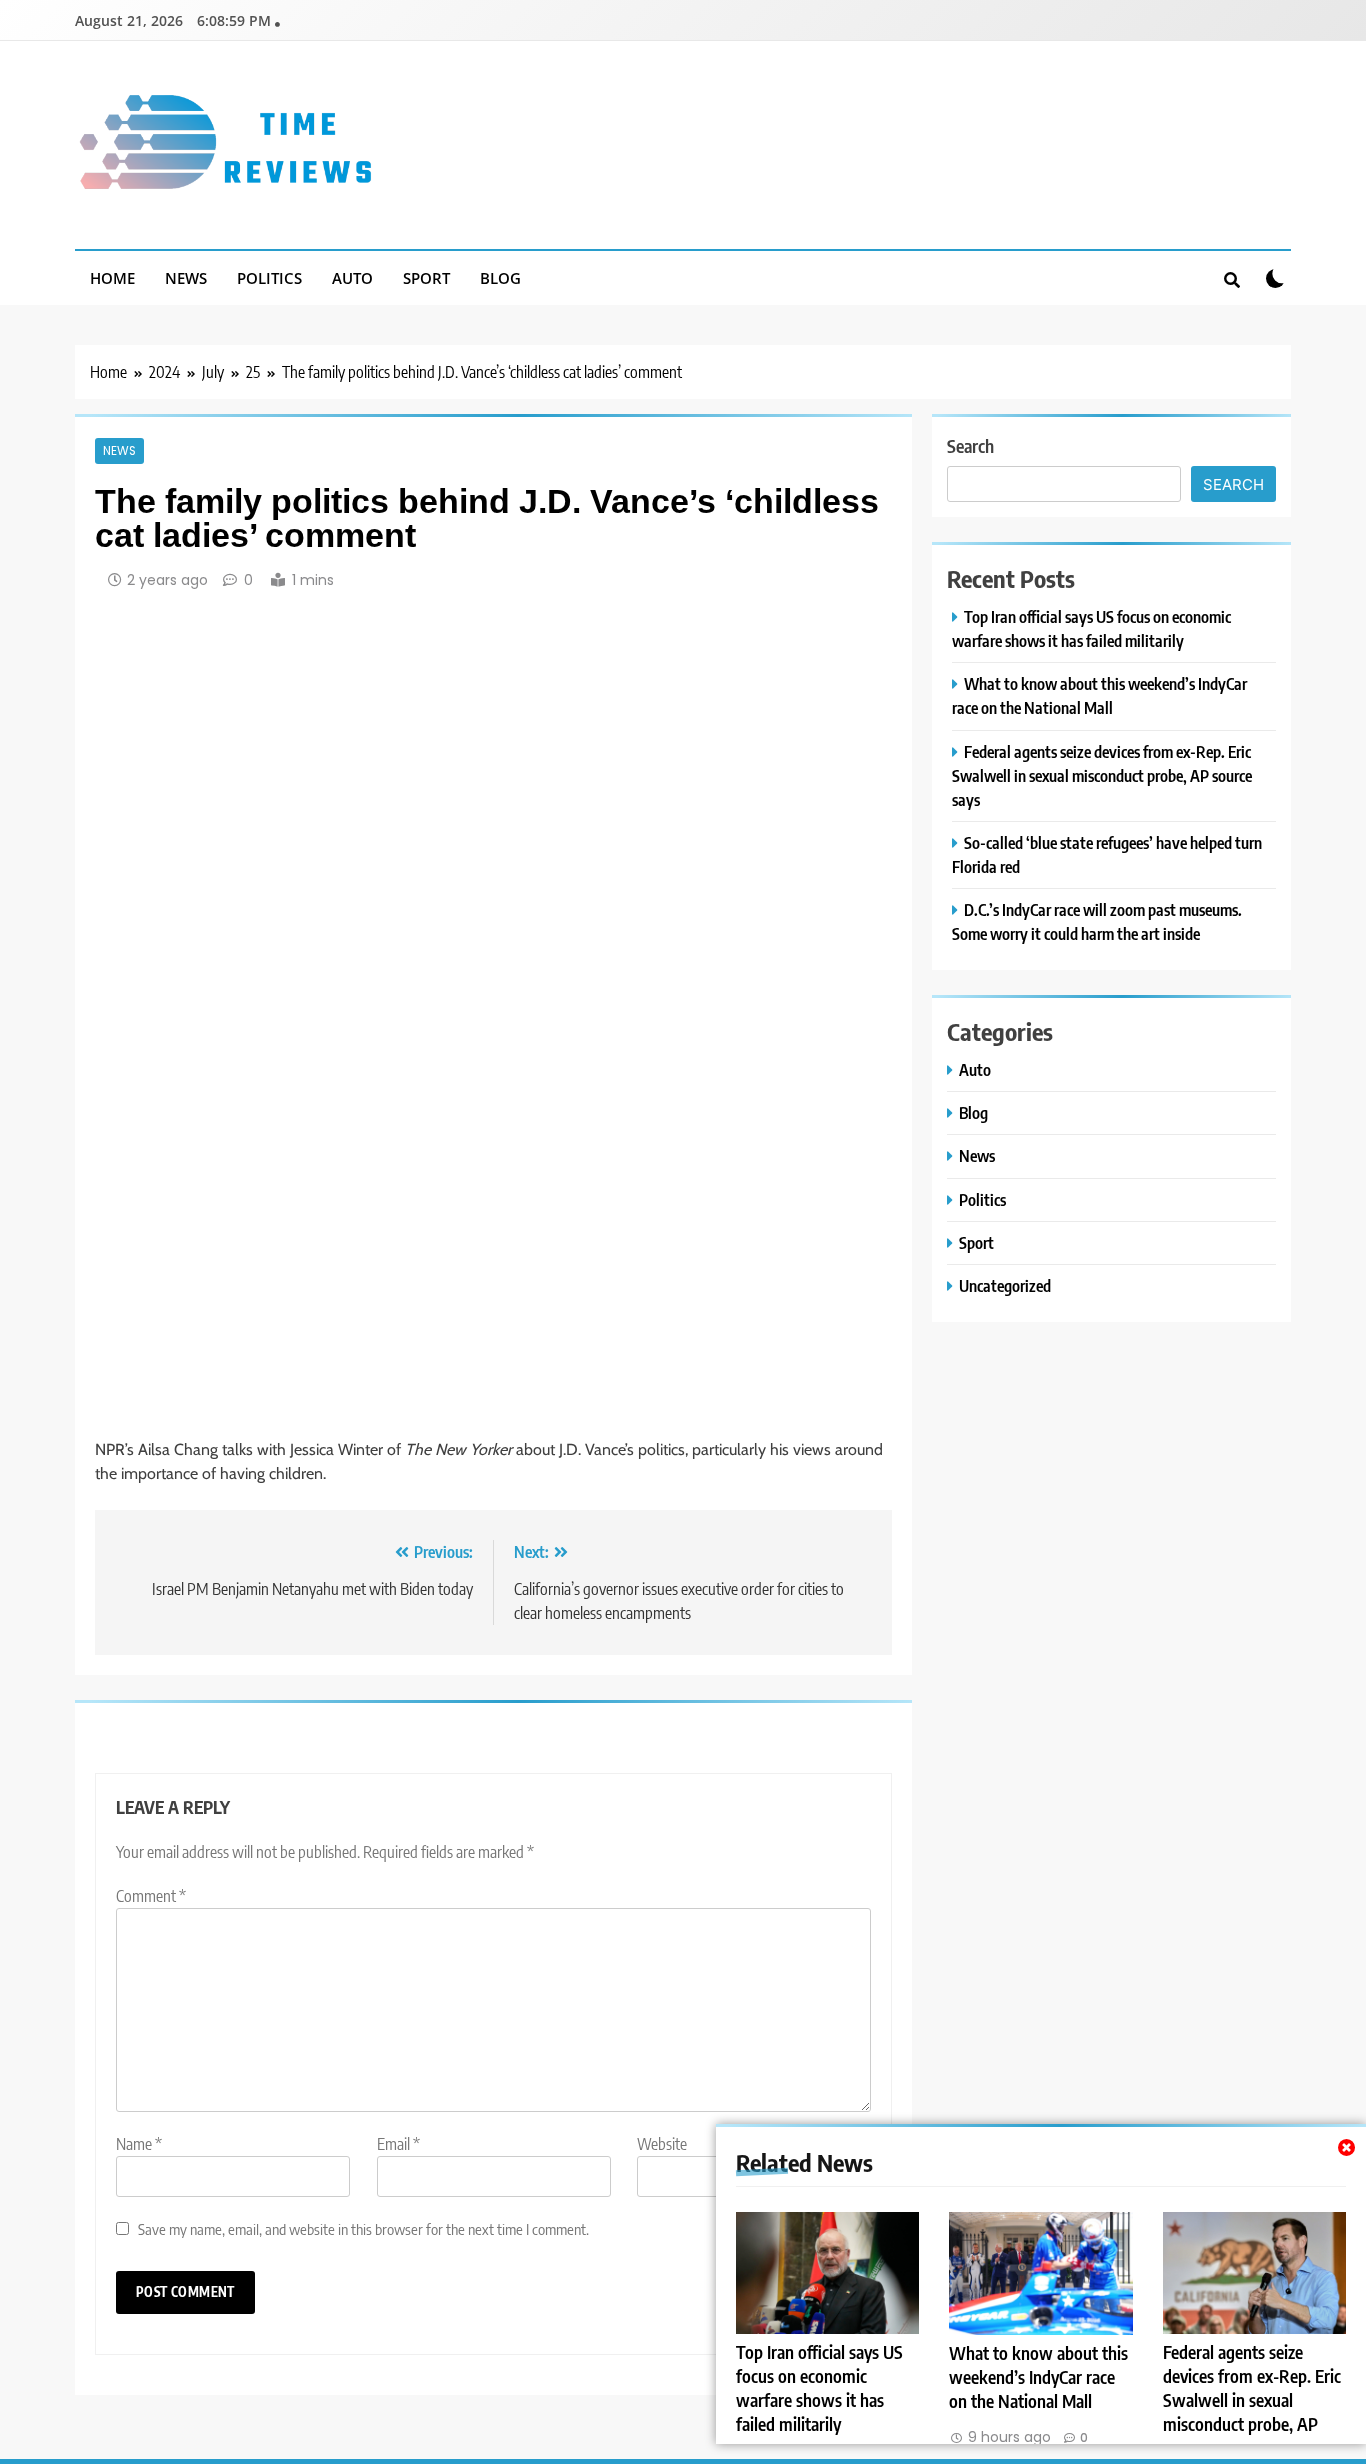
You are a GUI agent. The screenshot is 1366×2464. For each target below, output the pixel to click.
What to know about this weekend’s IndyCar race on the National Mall (1038, 2377)
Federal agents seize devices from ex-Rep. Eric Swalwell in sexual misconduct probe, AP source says (1252, 2400)
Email (398, 2144)
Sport (426, 278)
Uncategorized (1005, 1285)
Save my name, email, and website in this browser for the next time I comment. (363, 2228)
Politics (269, 278)
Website (662, 2144)
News (186, 278)
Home (112, 278)
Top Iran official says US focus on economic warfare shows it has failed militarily (819, 2388)
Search (970, 445)
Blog (500, 278)
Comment (151, 1896)
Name (139, 2144)
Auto (352, 278)
